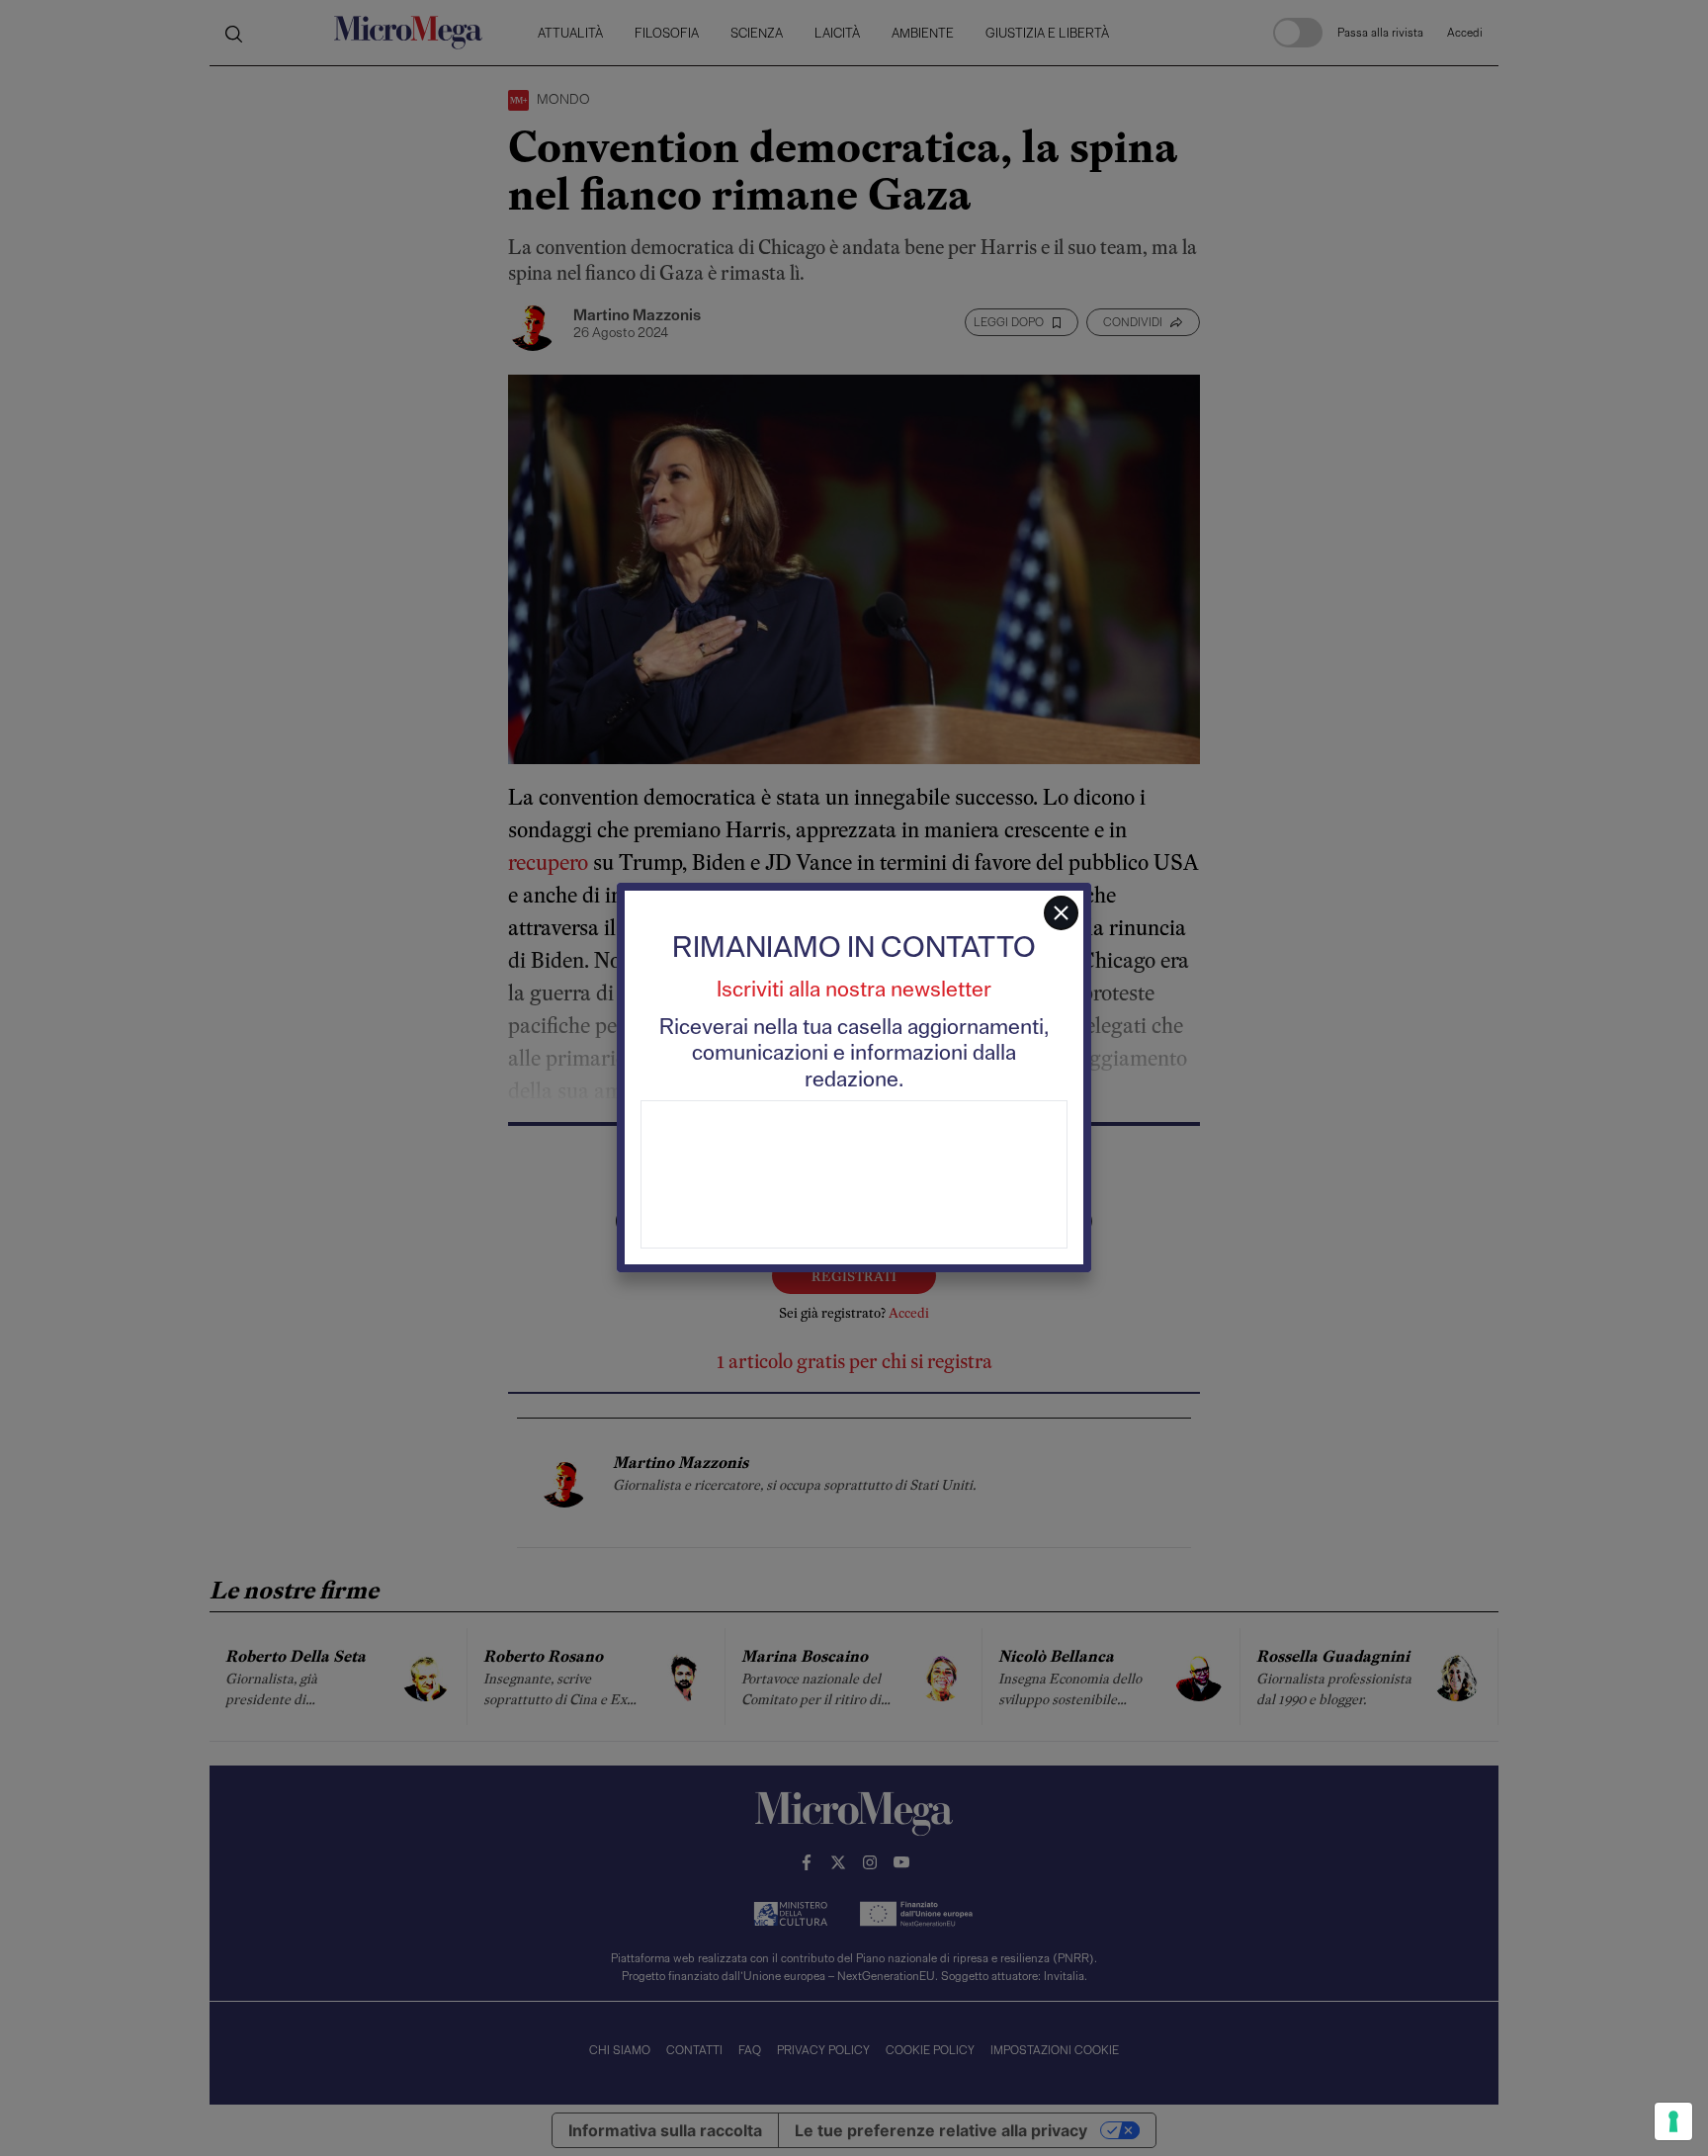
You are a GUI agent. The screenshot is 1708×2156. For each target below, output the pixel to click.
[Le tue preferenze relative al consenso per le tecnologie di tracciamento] (1673, 2121)
